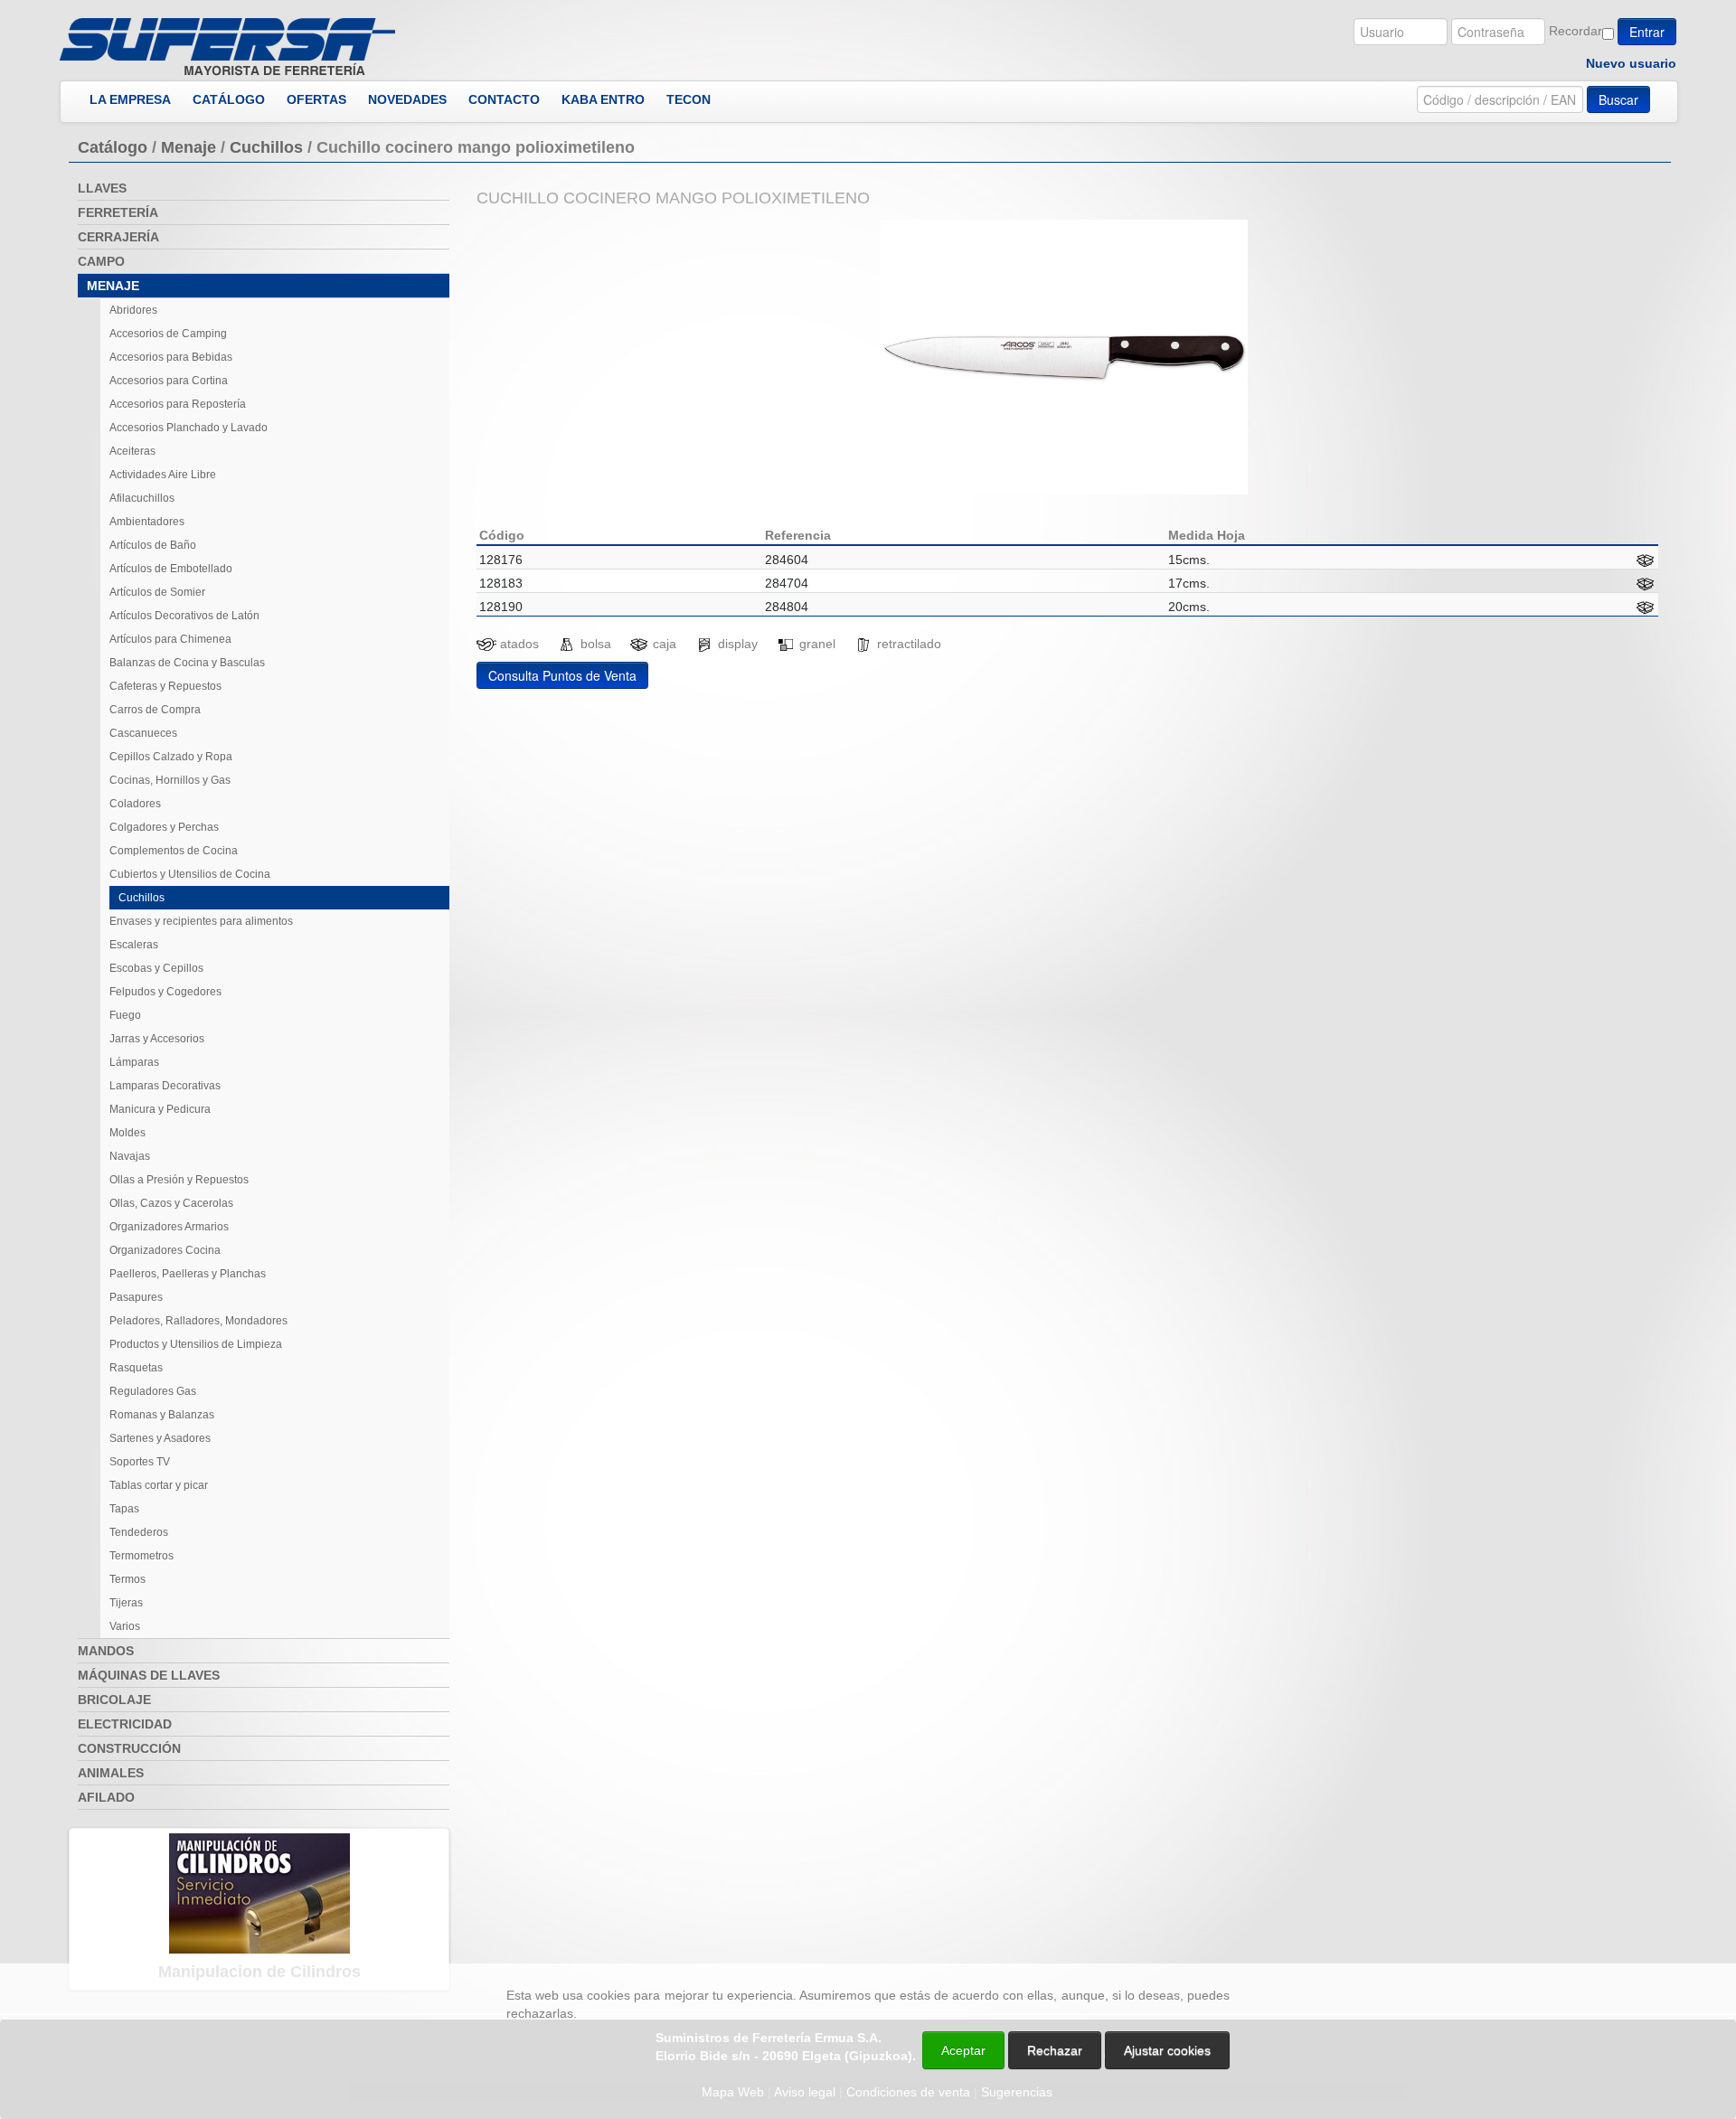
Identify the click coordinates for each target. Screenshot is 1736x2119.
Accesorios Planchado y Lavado (189, 428)
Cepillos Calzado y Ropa (171, 757)
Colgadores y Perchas (164, 827)
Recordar (1576, 31)
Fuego (125, 1015)
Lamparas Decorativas (165, 1086)
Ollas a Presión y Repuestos (179, 1180)
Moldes (127, 1133)
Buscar (1618, 99)
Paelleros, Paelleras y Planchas (188, 1274)
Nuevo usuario (1631, 63)
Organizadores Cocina (165, 1250)
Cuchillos (266, 147)
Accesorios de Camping (168, 334)
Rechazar (1055, 2050)
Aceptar (963, 2050)
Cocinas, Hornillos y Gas (170, 780)
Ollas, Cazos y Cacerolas (171, 1203)
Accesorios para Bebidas (171, 357)
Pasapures (136, 1297)
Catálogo (113, 147)
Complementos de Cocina (174, 851)
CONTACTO (504, 99)
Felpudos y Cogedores (165, 992)
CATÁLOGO (229, 99)
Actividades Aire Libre (163, 475)
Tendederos (139, 1532)
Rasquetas (136, 1368)
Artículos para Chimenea (170, 639)
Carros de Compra (155, 710)
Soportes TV (140, 1462)
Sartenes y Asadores (160, 1438)
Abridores (133, 310)
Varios (125, 1626)
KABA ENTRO (603, 99)
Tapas (124, 1509)
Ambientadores (147, 522)
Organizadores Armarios (169, 1227)
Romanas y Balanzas (162, 1415)
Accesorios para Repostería (178, 404)
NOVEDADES (407, 99)
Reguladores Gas (153, 1391)
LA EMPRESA (130, 99)
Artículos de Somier (157, 592)
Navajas (130, 1156)
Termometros (142, 1556)
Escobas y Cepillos (156, 968)
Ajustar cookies (1521, 1947)
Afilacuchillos (142, 498)
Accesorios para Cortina (169, 381)
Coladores (135, 804)
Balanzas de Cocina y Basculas (187, 663)
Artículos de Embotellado (171, 569)
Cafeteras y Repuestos (165, 686)
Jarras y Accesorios (157, 1039)
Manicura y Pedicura (160, 1109)
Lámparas (134, 1062)
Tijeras (126, 1603)
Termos (127, 1579)
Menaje (189, 147)
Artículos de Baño (153, 545)
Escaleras (134, 945)
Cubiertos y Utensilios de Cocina (190, 874)
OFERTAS (316, 99)
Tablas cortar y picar (159, 1485)
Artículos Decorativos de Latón (184, 616)
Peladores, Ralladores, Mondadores (198, 1321)
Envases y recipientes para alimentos (201, 921)
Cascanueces (143, 733)
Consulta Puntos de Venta (562, 675)
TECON (689, 99)
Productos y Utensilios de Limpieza (196, 1344)
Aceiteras (132, 451)
